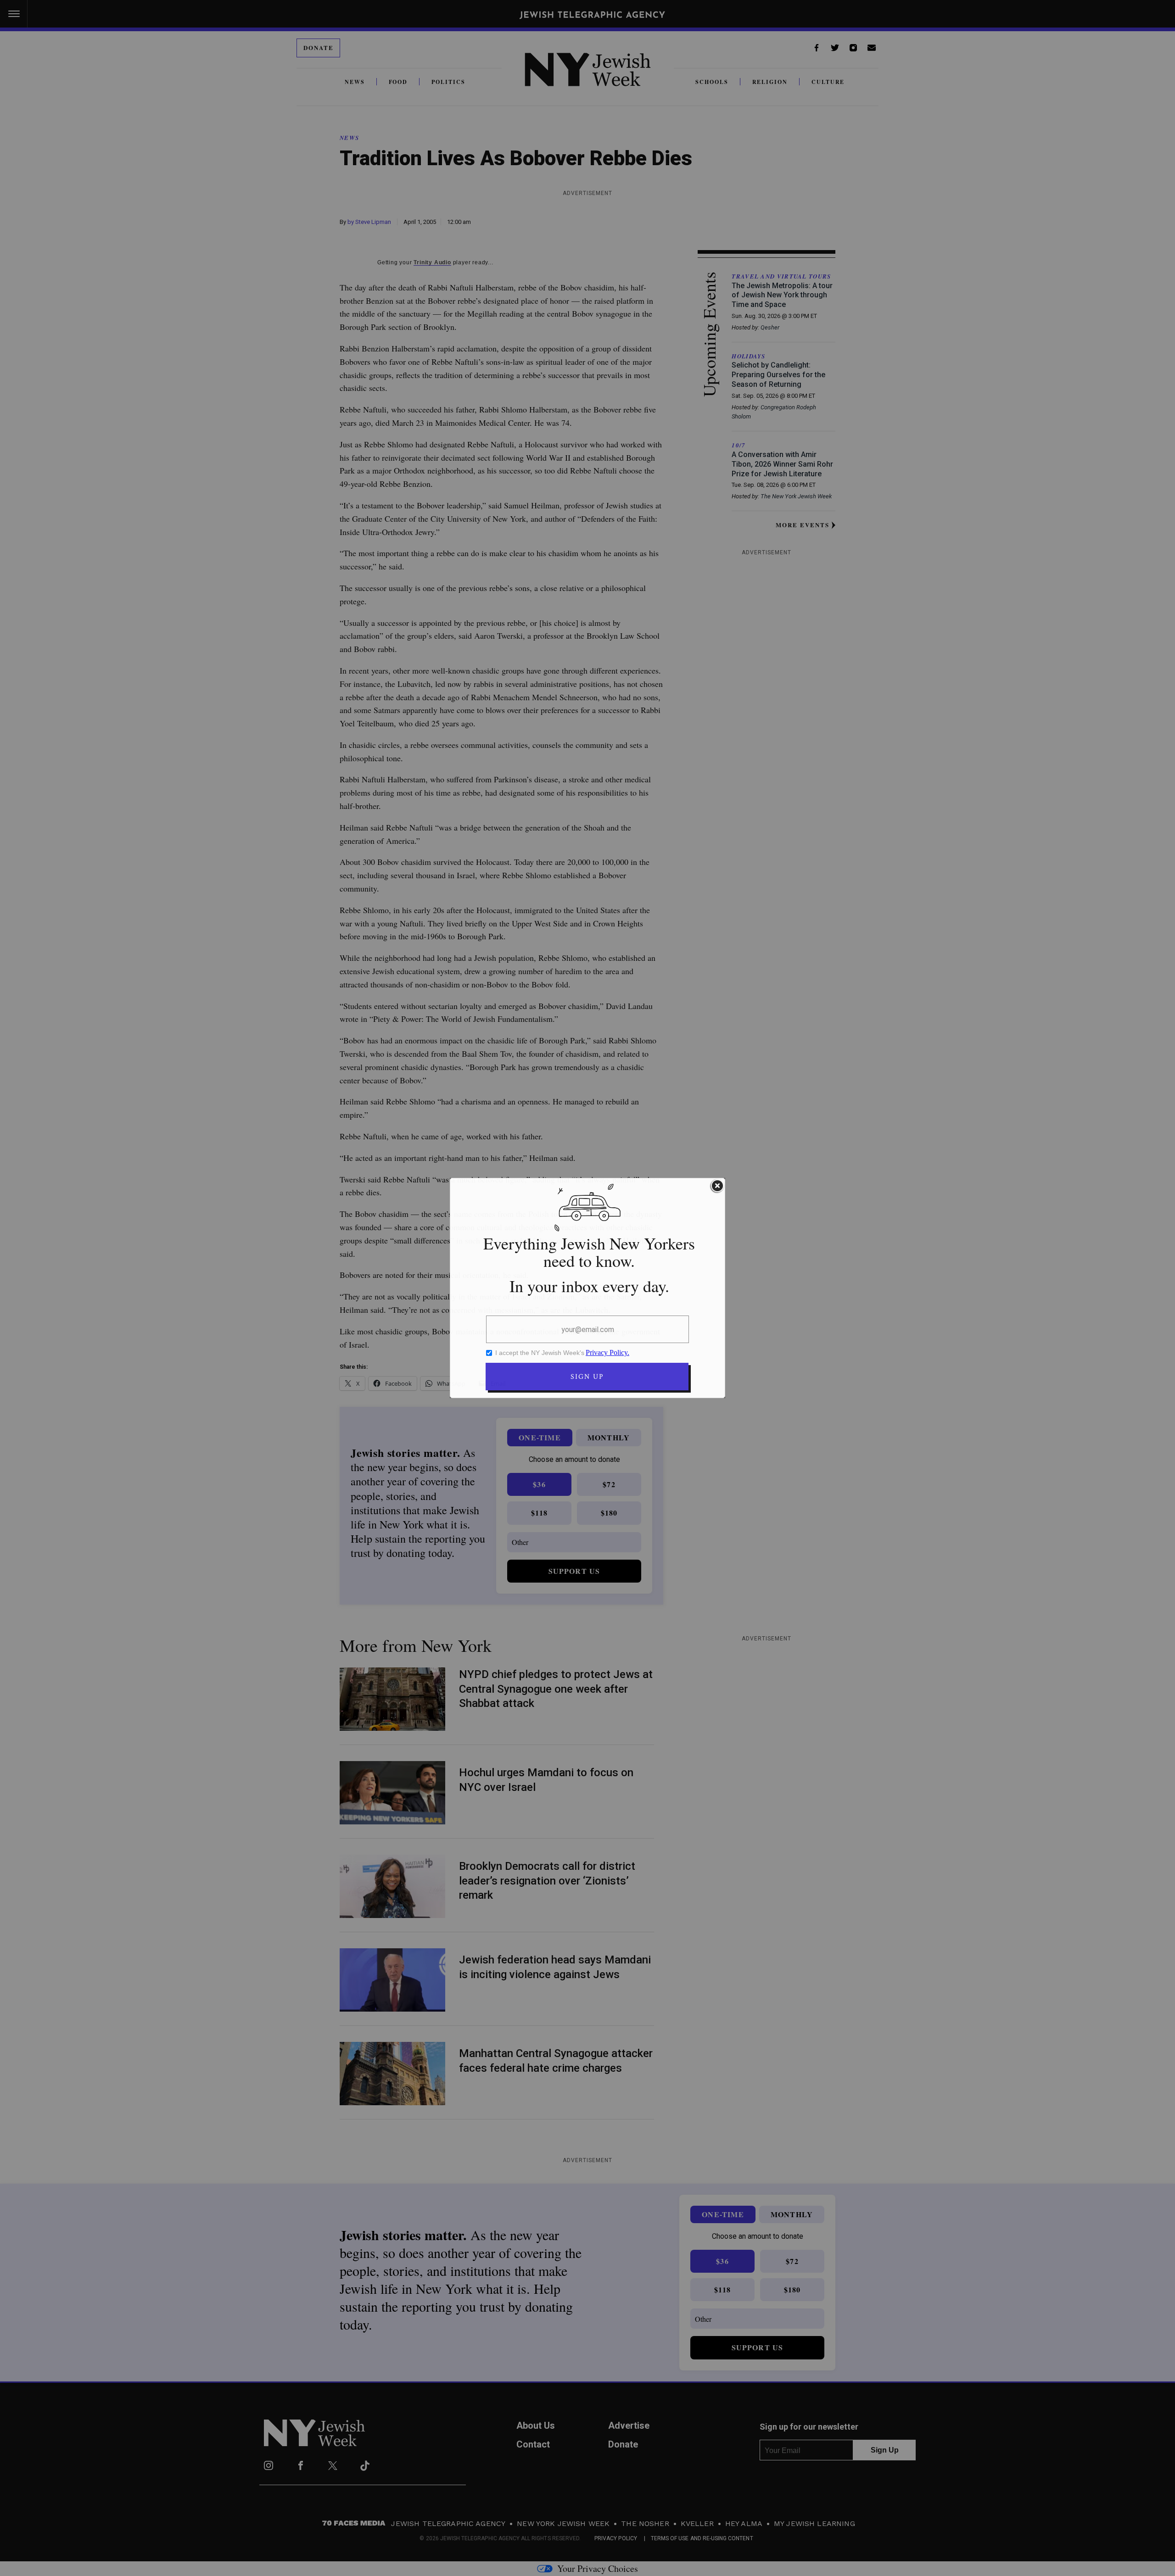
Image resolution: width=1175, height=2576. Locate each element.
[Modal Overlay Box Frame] (587, 1288)
